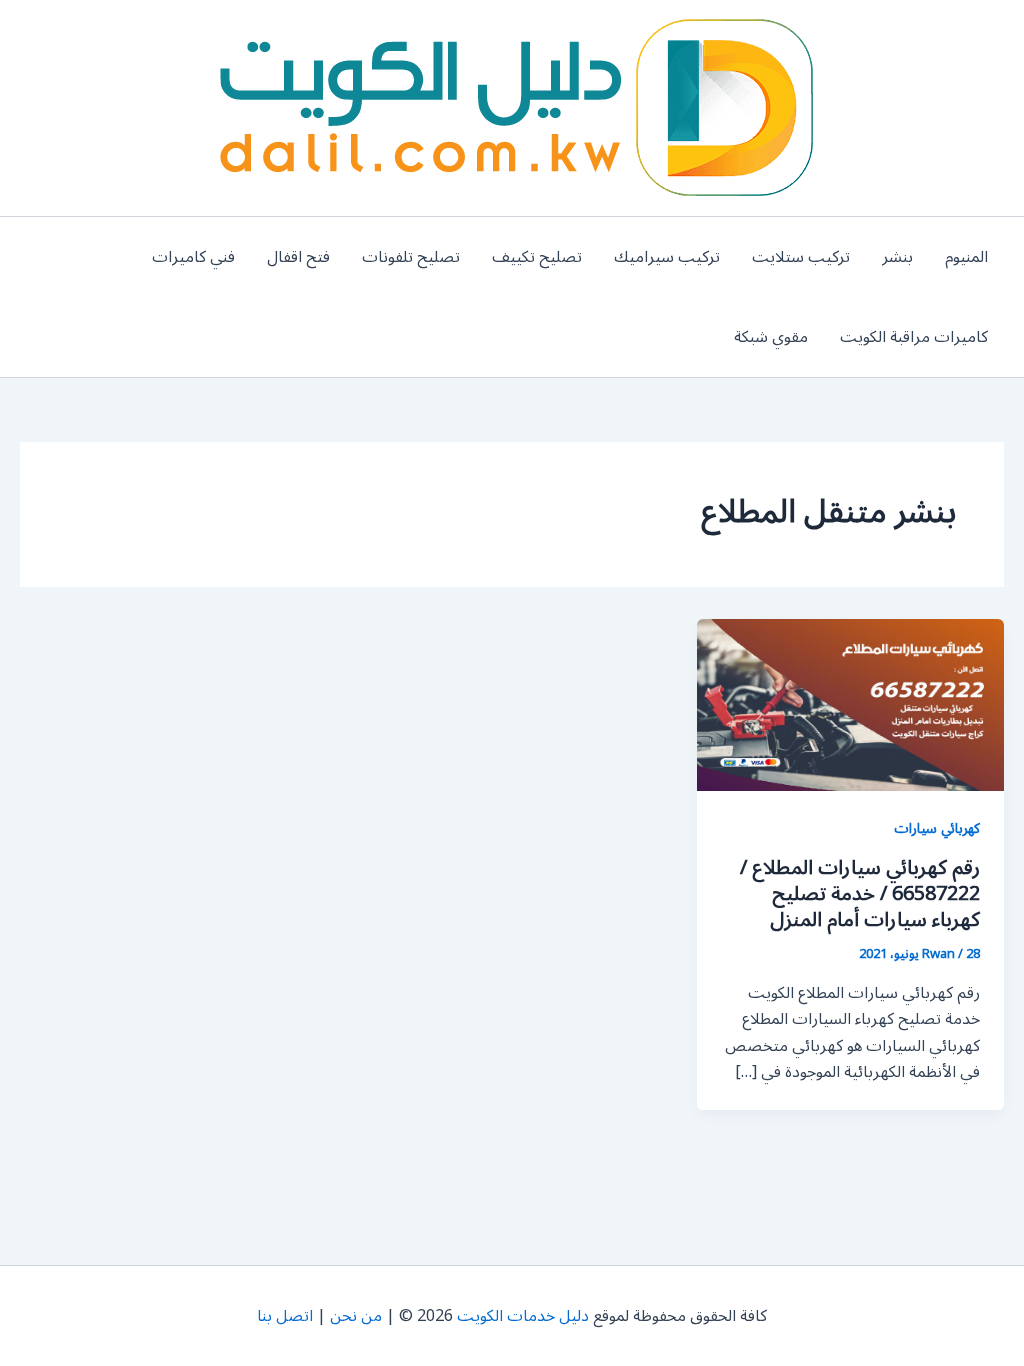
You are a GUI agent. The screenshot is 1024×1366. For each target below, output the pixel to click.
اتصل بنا (285, 1316)
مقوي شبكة (771, 337)
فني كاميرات (193, 257)
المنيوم (966, 257)
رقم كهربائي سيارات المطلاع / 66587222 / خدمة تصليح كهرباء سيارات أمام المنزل (860, 894)
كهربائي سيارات (937, 828)
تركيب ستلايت (801, 257)
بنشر (897, 257)
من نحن (356, 1316)
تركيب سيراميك (667, 257)
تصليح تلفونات (411, 257)
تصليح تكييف (537, 257)
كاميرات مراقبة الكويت (914, 337)
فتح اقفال (298, 257)
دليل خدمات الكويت (523, 1316)
